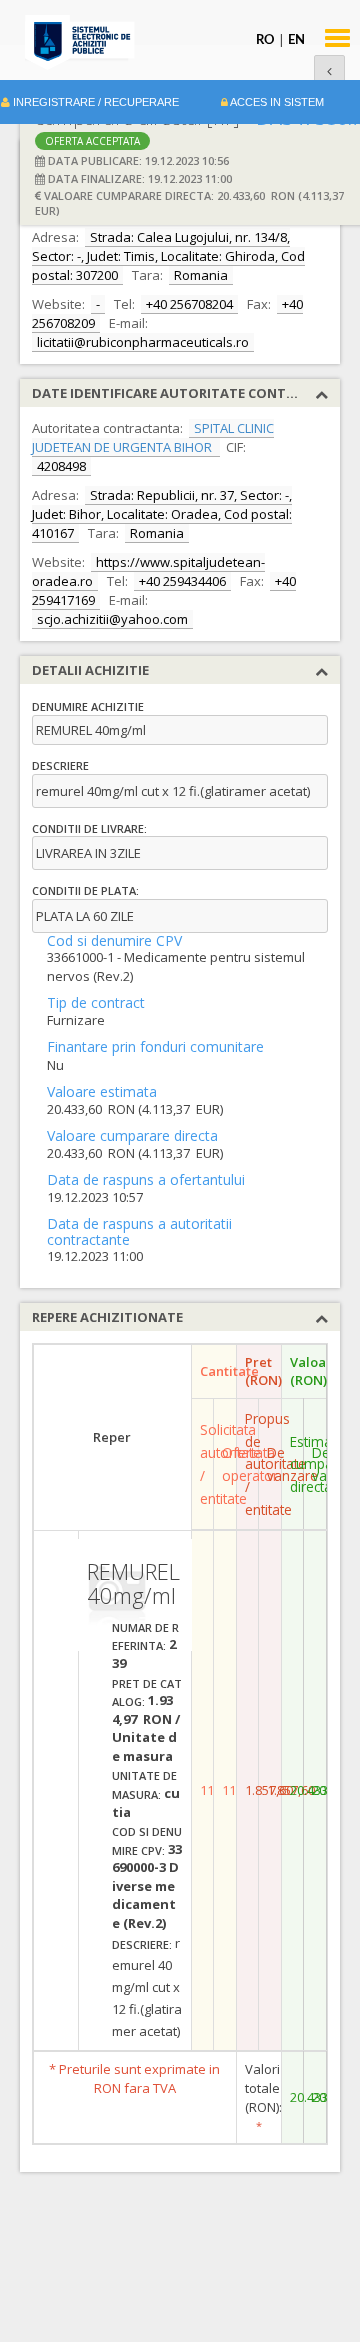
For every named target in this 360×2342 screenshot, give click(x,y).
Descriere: (142, 1944)
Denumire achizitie (88, 706)
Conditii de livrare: (89, 828)
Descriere (60, 765)
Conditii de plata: (85, 890)
